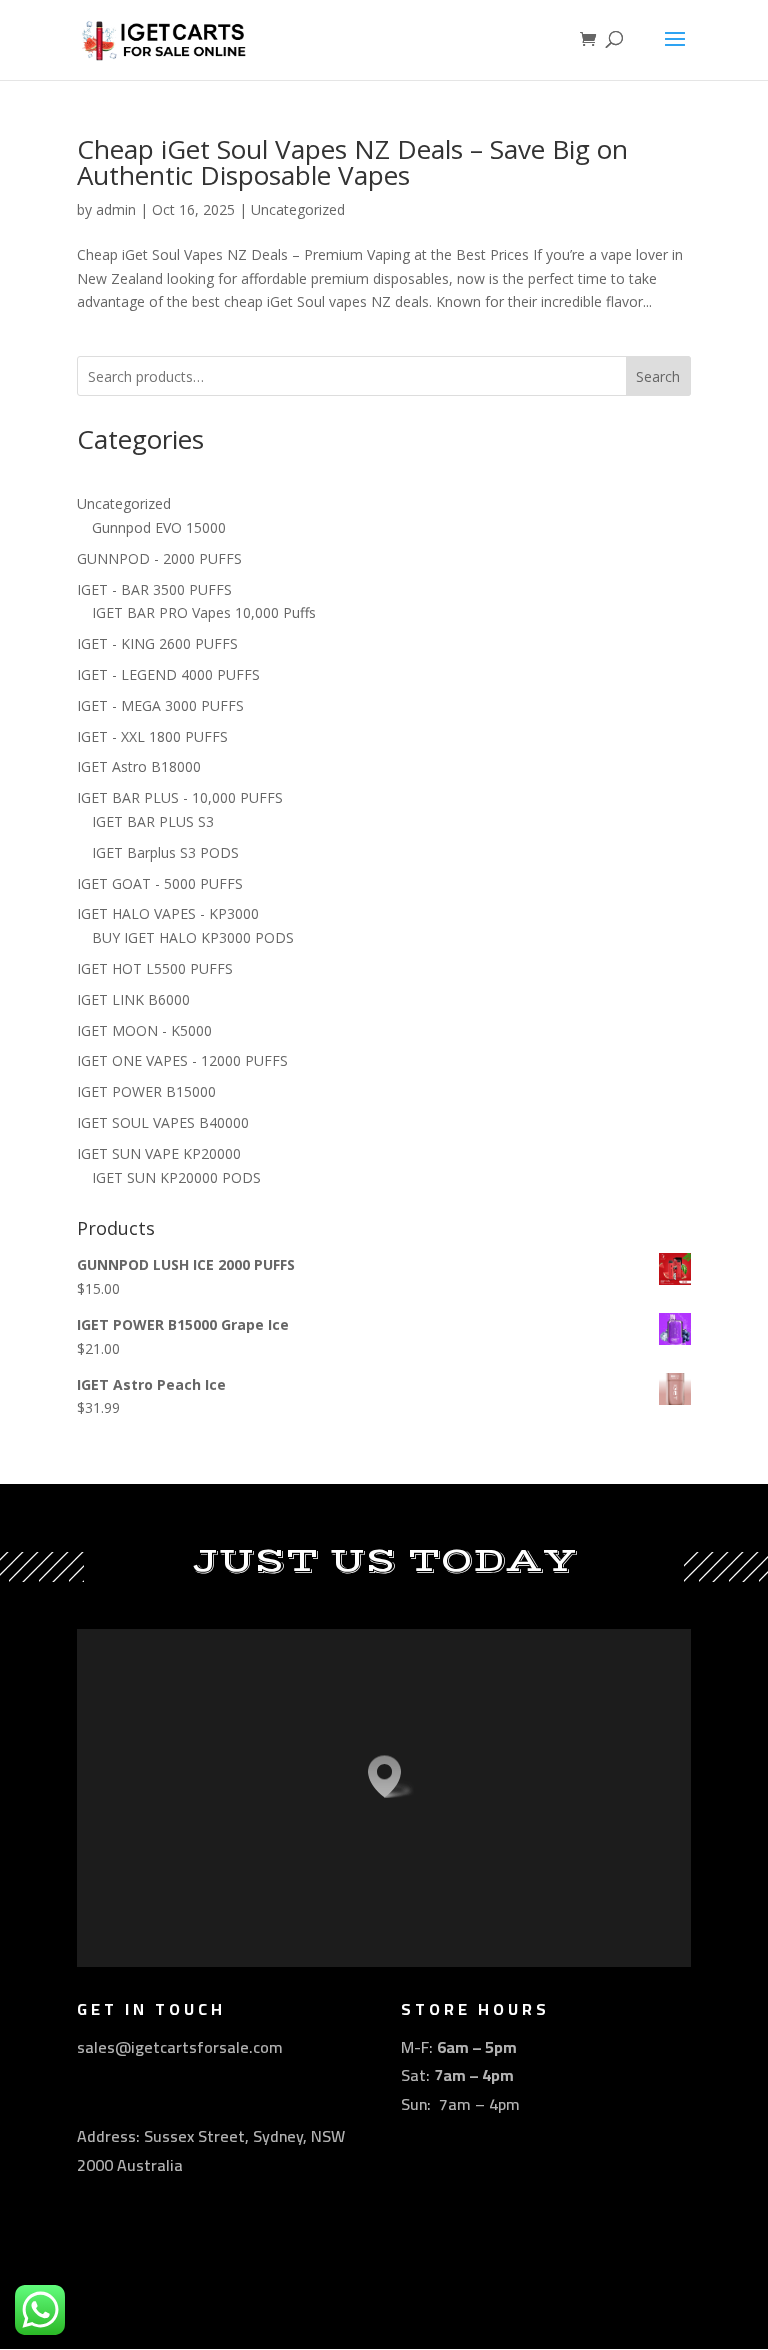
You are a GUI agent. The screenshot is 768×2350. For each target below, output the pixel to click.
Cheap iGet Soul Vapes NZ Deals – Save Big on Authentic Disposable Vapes (352, 162)
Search (658, 376)
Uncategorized (298, 209)
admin (116, 209)
